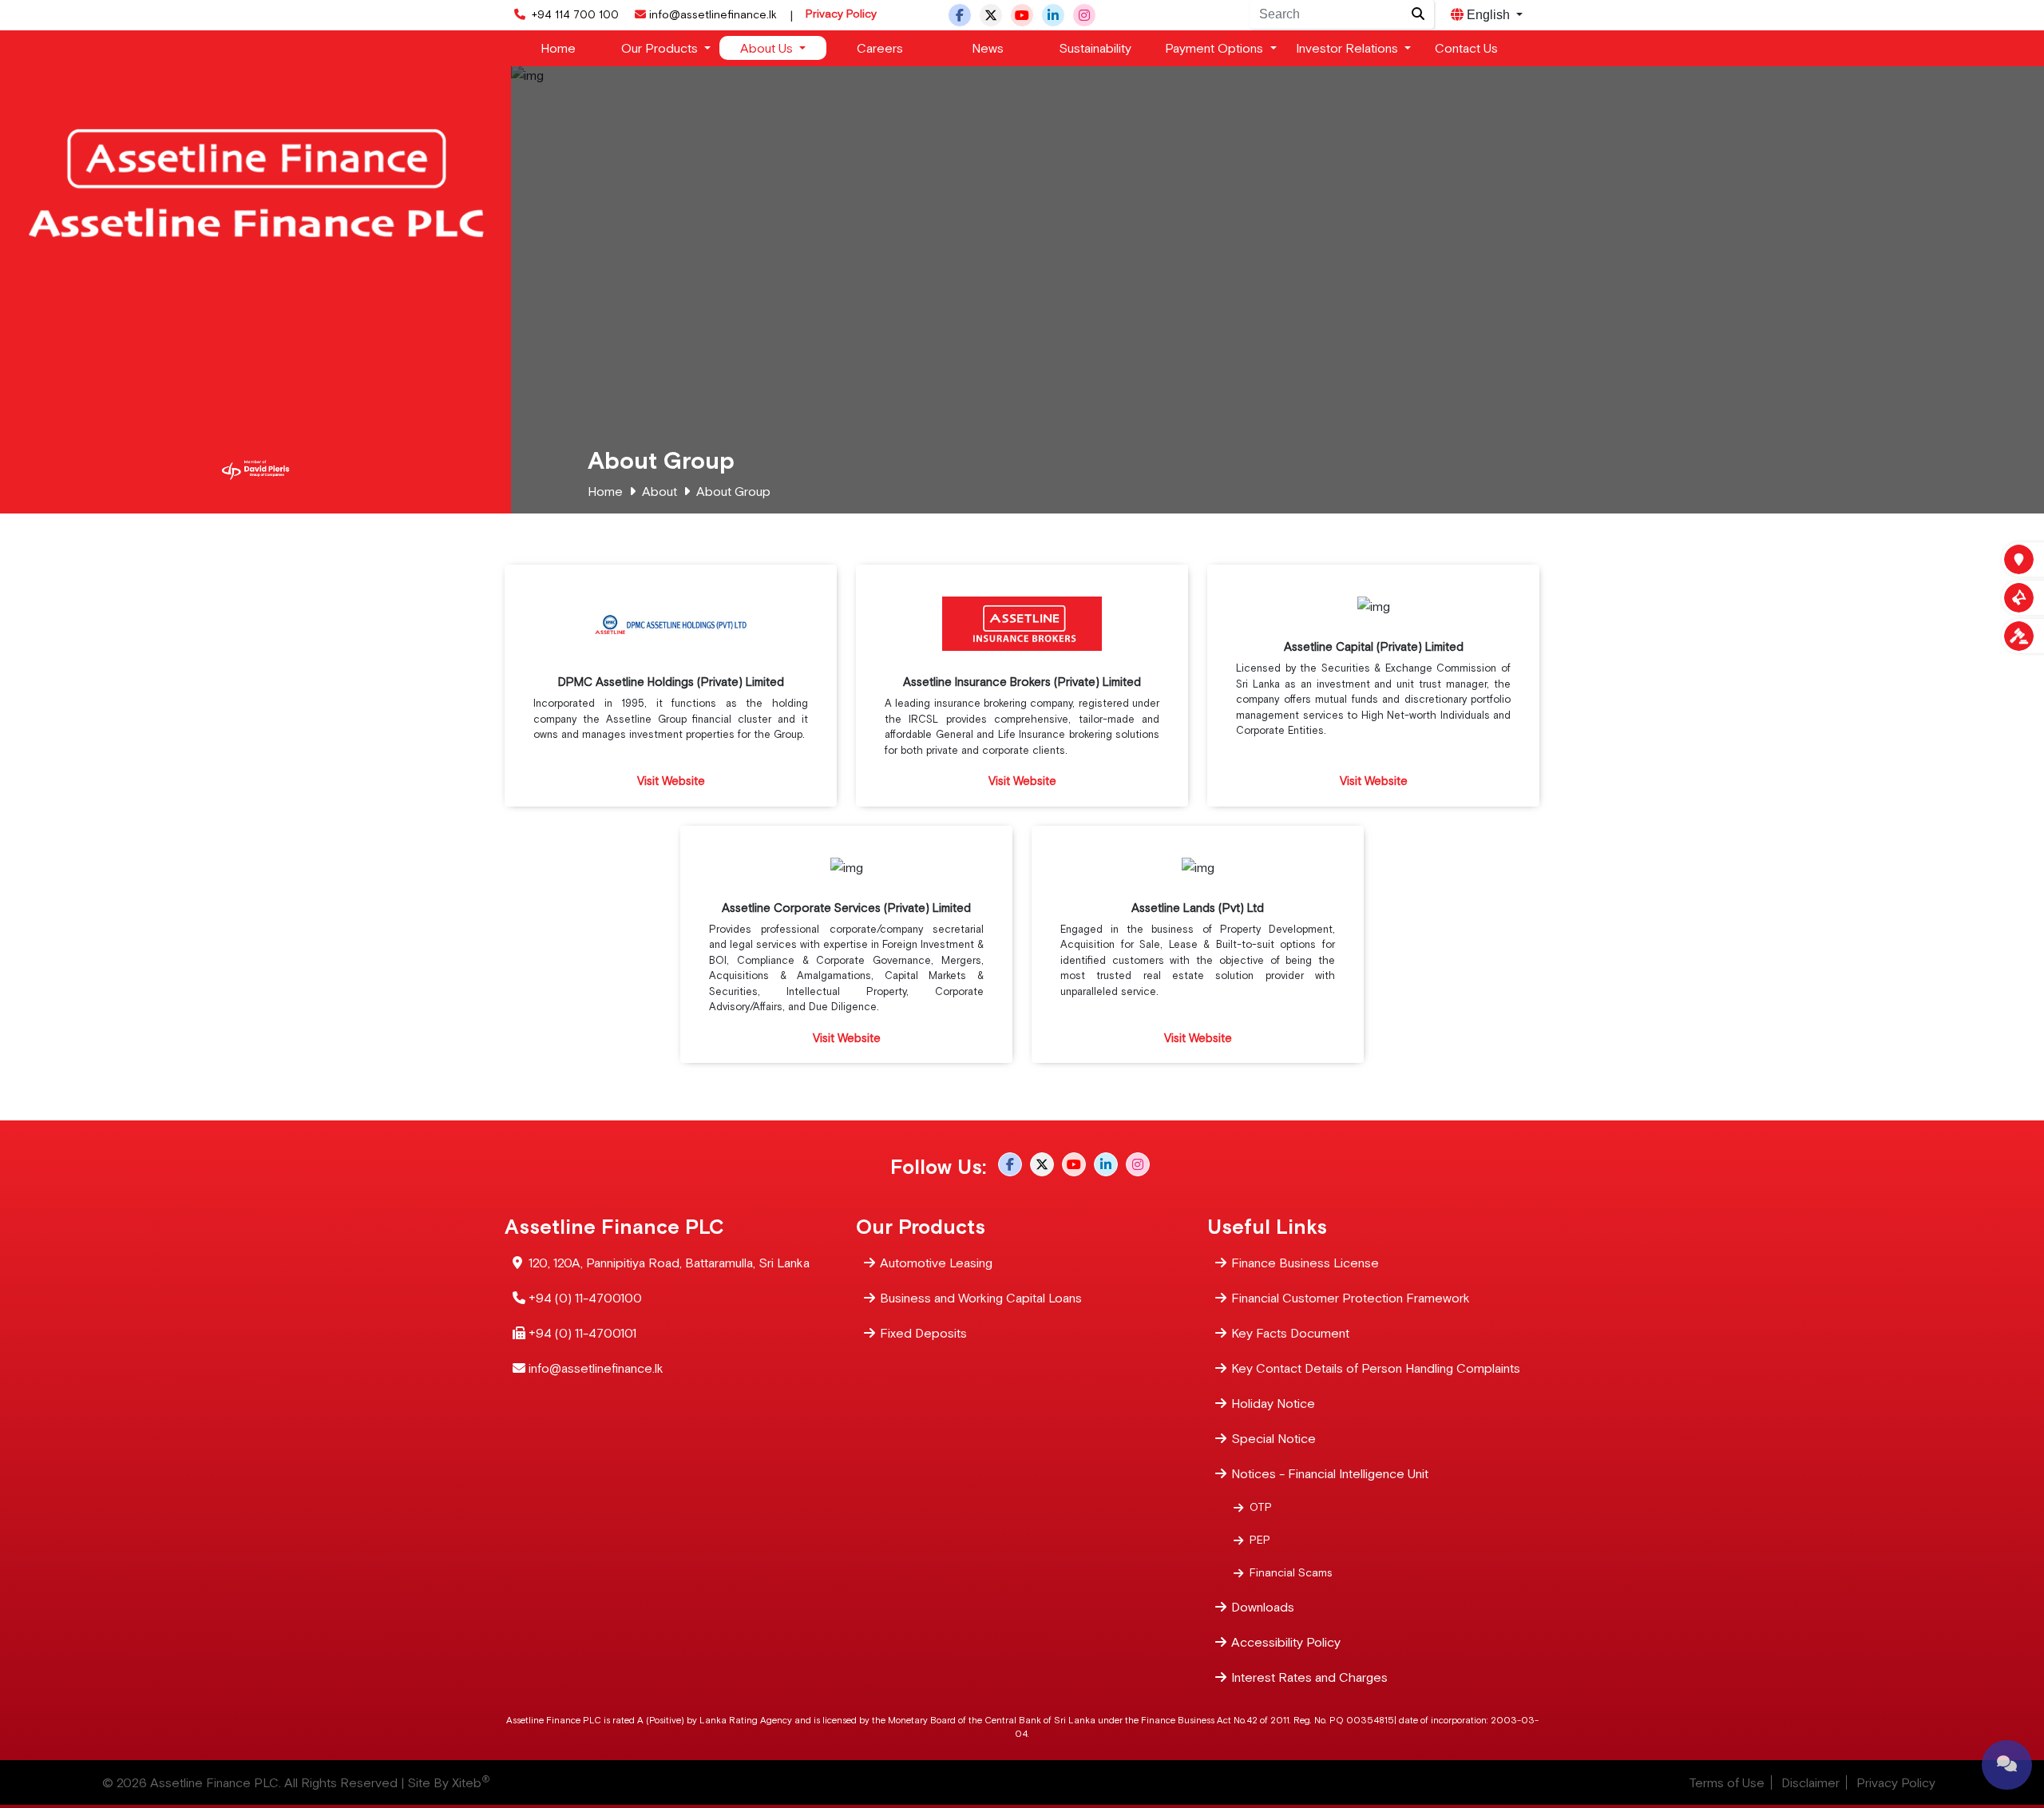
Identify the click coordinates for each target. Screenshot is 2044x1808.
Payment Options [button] (1216, 48)
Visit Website (671, 781)
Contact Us (1466, 48)
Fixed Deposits (923, 1333)
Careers (880, 48)
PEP (1260, 1540)
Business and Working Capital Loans (981, 1298)
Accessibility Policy (1286, 1642)
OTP (1261, 1507)
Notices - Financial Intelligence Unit (1330, 1473)
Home (558, 48)
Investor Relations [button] (1349, 48)
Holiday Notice (1273, 1403)
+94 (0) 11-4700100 (585, 1298)
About (660, 491)
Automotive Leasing (936, 1263)
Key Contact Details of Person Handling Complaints (1376, 1368)
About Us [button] (768, 48)
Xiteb (471, 1782)
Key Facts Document (1290, 1333)
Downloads (1263, 1607)
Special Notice (1274, 1438)
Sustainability (1095, 48)
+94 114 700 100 (574, 14)
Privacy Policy (841, 14)
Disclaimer (1810, 1782)
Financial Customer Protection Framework (1351, 1298)
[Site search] (1418, 14)
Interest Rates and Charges (1309, 1677)
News (988, 48)
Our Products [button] (661, 48)
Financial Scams (1291, 1572)
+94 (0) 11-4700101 (582, 1333)
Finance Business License (1305, 1263)
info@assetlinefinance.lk (713, 14)
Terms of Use (1727, 1782)
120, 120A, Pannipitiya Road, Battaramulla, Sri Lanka (669, 1263)
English (1488, 15)
